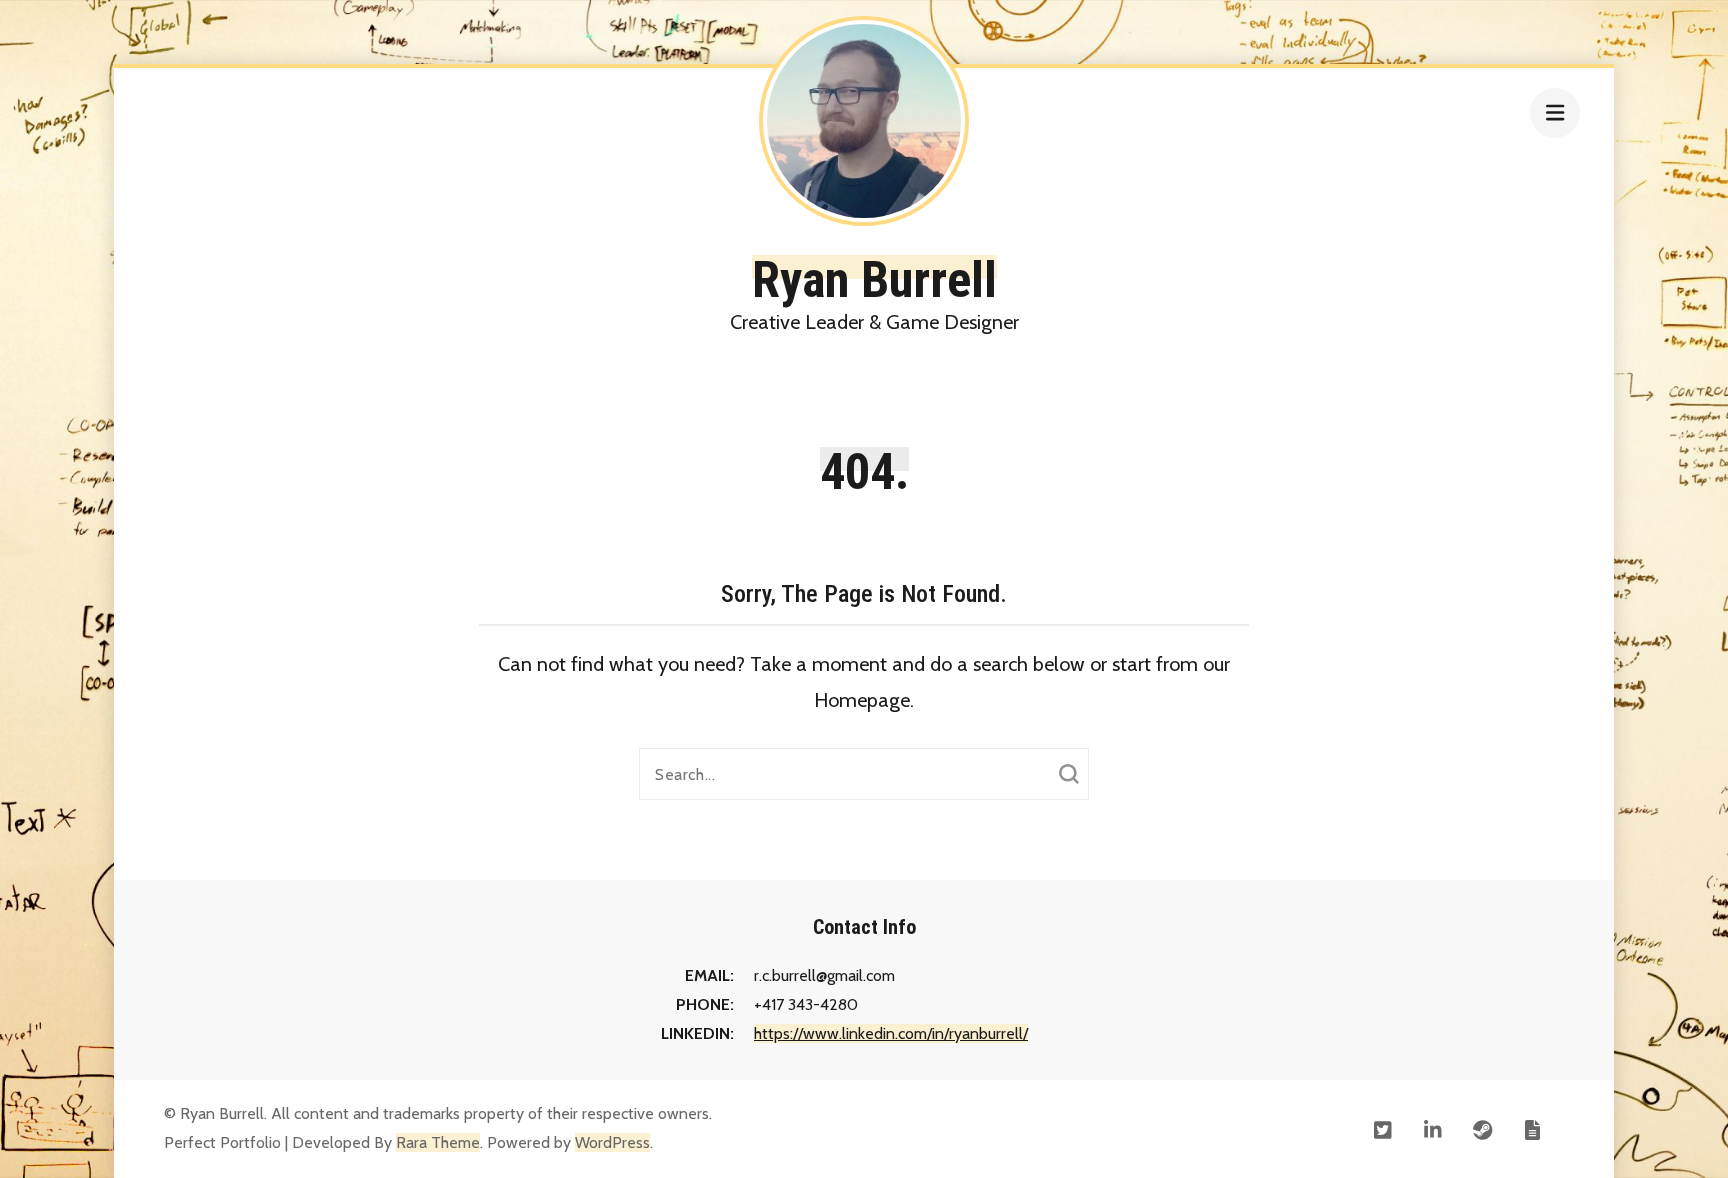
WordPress (612, 1142)
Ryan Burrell (874, 280)
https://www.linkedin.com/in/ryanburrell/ (891, 1033)
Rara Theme (438, 1142)
